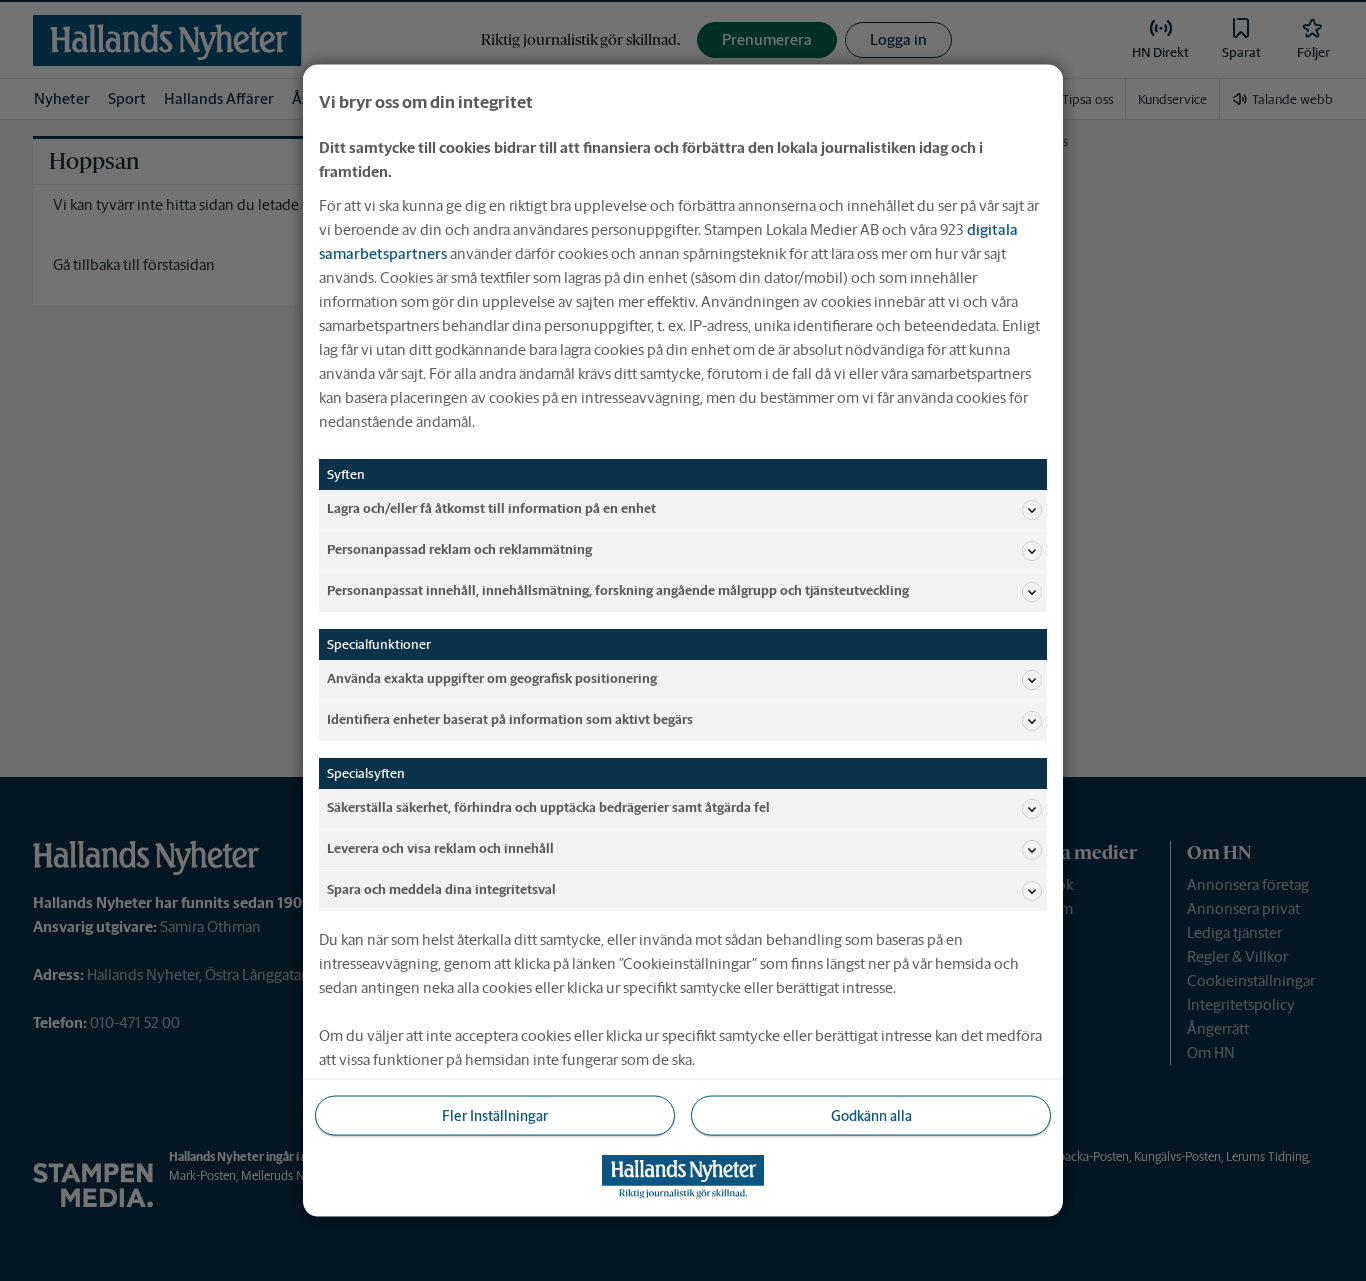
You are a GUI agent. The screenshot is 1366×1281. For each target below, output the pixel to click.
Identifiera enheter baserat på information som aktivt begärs (510, 719)
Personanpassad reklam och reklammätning (459, 549)
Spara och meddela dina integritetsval (441, 889)
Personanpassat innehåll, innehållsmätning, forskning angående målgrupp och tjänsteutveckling (618, 590)
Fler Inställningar (495, 1115)
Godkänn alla (871, 1115)
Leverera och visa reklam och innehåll (440, 848)
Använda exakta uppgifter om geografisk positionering (492, 678)
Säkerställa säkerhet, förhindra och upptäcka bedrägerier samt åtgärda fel (548, 807)
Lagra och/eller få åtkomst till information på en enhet (491, 508)
